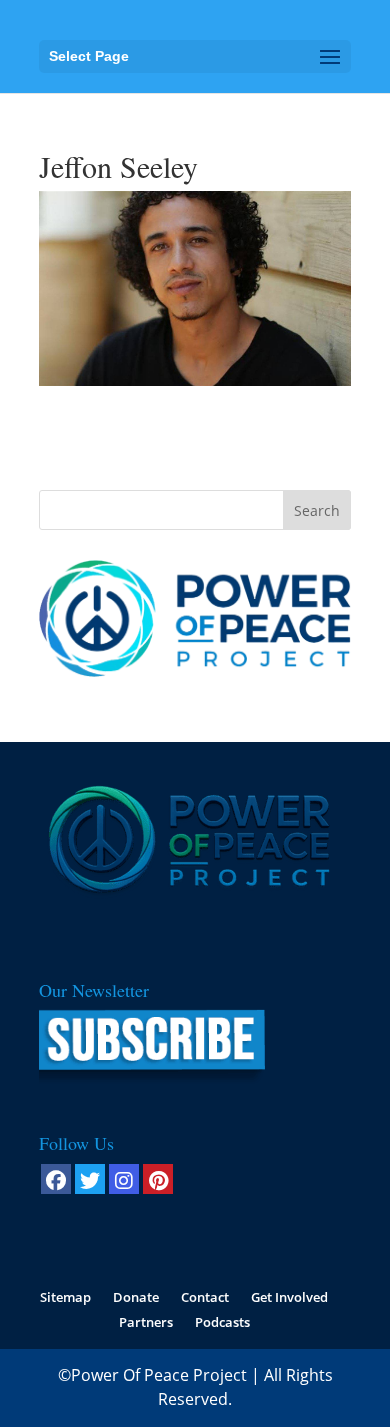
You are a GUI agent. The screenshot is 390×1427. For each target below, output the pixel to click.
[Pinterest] (158, 1179)
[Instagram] (124, 1179)
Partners (146, 1322)
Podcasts (222, 1322)
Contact (205, 1297)
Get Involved (289, 1297)
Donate (136, 1297)
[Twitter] (90, 1179)
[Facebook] (56, 1179)
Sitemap (65, 1297)
